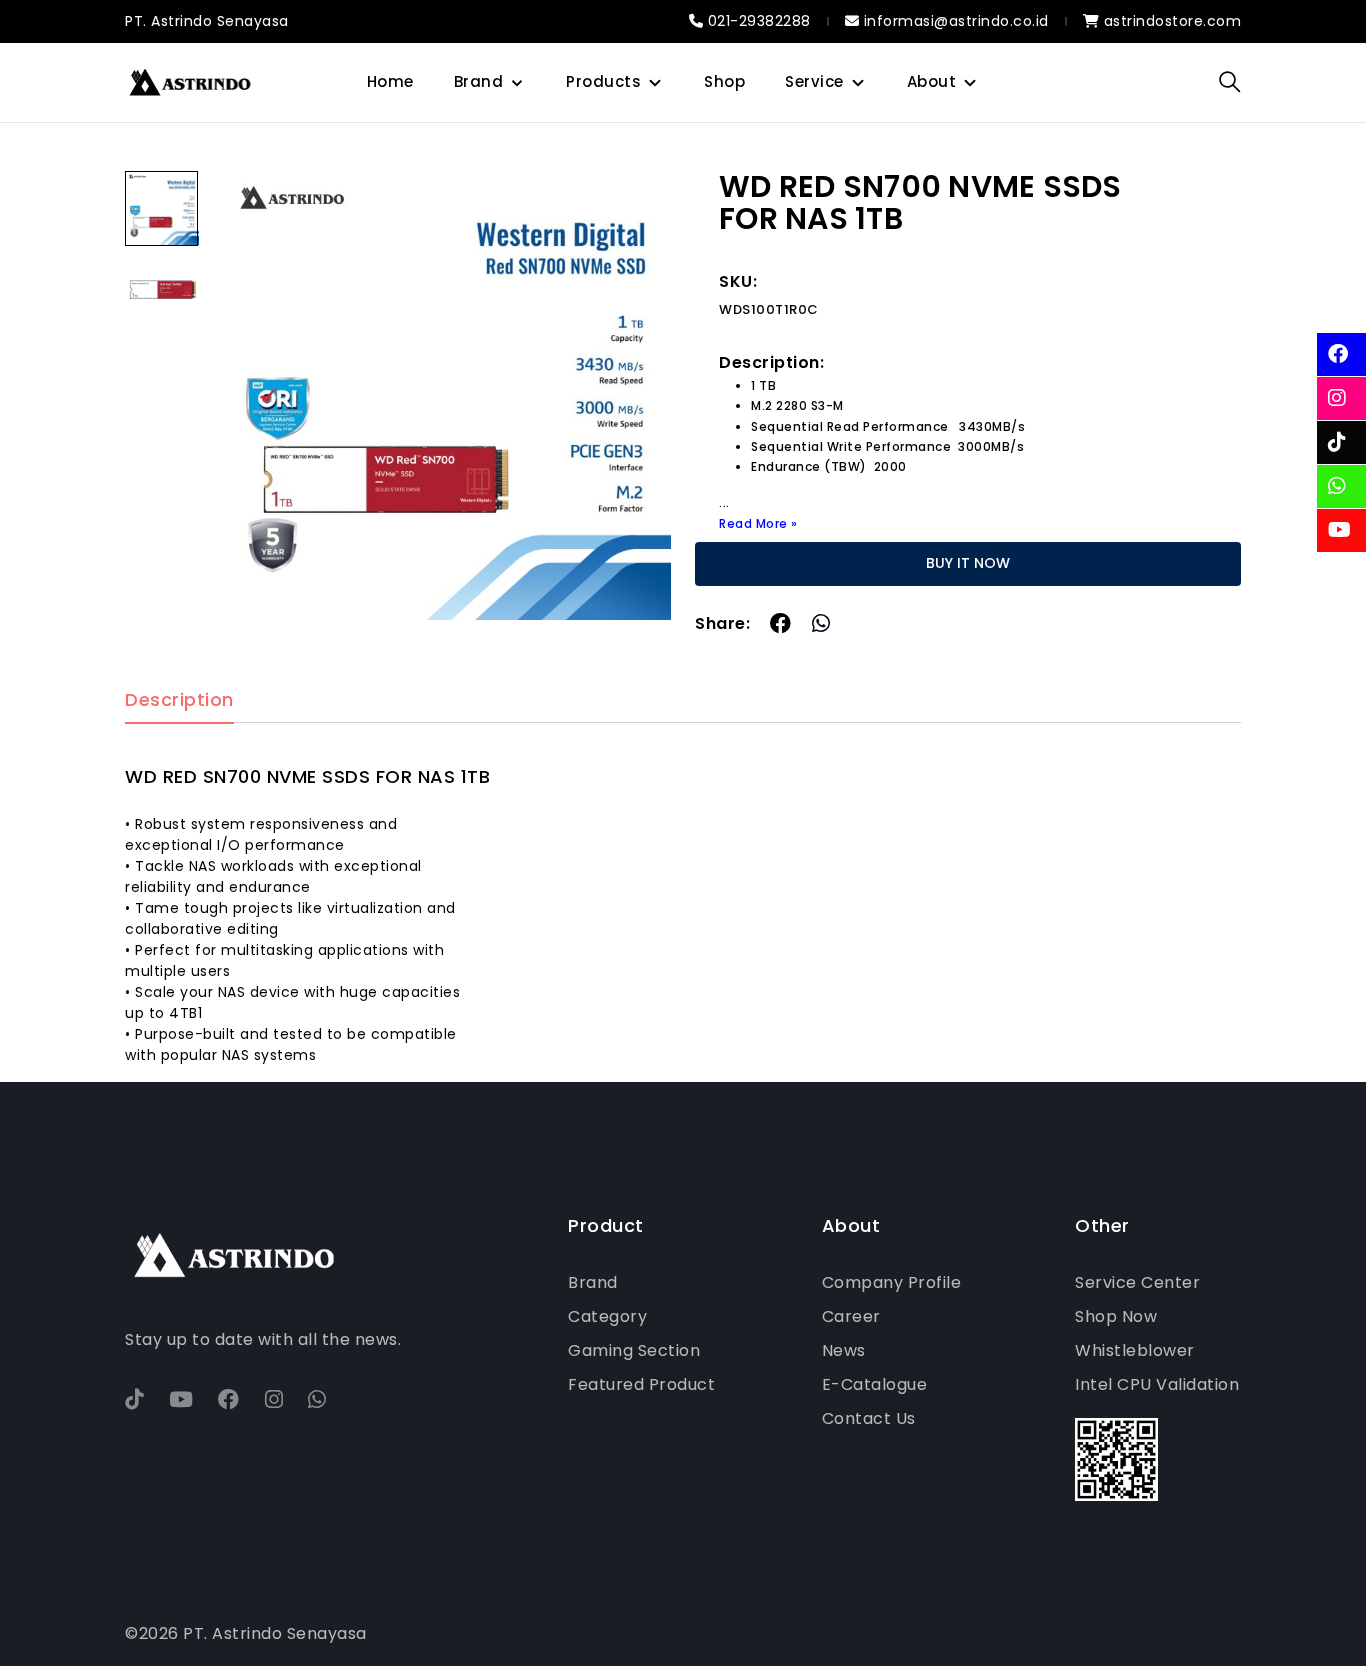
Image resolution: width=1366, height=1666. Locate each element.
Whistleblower (1135, 1350)
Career (851, 1316)
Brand (479, 81)
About (932, 81)
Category (607, 1316)
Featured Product (641, 1384)
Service (814, 81)
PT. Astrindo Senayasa (207, 21)
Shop (724, 81)
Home (390, 81)
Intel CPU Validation (1157, 1384)
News (844, 1350)
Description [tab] (179, 700)
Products (603, 81)
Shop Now (1116, 1316)
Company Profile (892, 1282)
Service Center (1137, 1282)
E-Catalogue (875, 1384)
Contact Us (869, 1418)
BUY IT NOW (968, 563)
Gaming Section (634, 1350)
